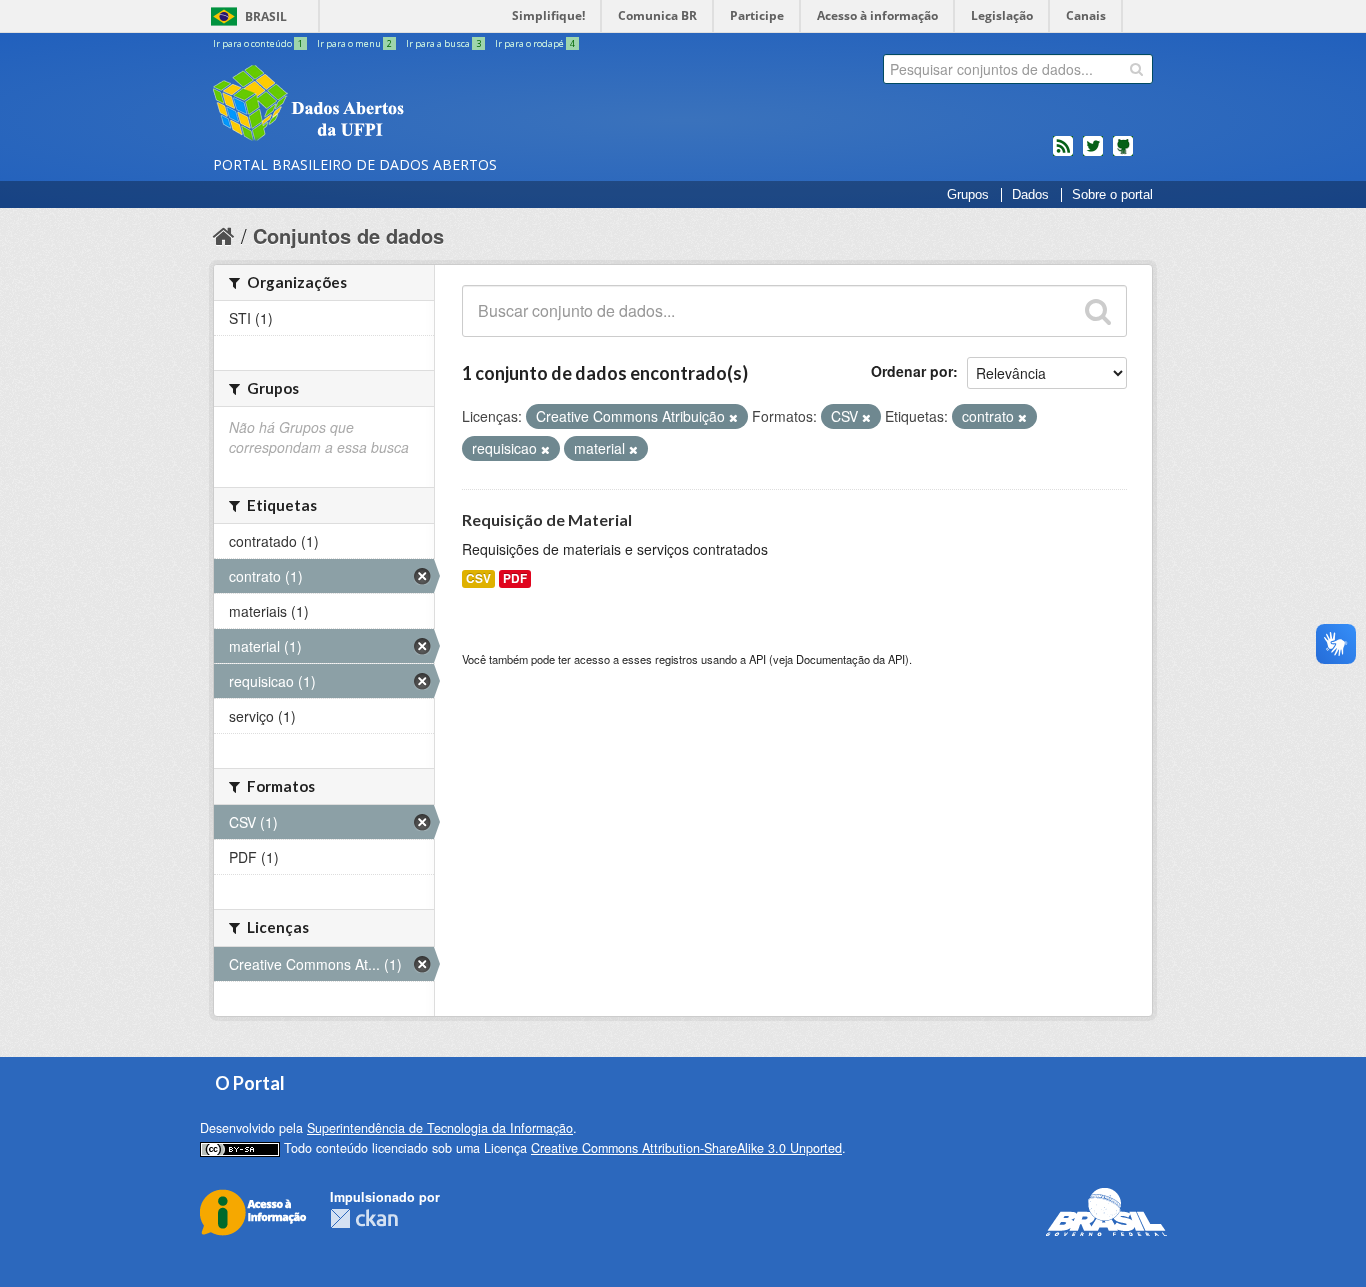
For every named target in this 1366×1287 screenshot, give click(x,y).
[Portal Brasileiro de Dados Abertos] (428, 105)
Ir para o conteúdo (258, 43)
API (757, 659)
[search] (1136, 69)
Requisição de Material (547, 519)
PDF (515, 578)
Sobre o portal (1112, 195)
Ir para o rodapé (535, 43)
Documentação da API (850, 659)
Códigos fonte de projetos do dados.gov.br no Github (1123, 154)
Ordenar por (912, 371)
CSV (478, 578)
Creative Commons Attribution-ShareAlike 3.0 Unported (686, 1148)
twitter (1093, 154)
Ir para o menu (354, 43)
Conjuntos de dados (348, 235)
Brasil (266, 16)
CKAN (364, 1218)
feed (1063, 154)
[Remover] (733, 417)
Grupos (968, 195)
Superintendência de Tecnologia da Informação (440, 1128)
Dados (1030, 195)
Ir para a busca (443, 43)
